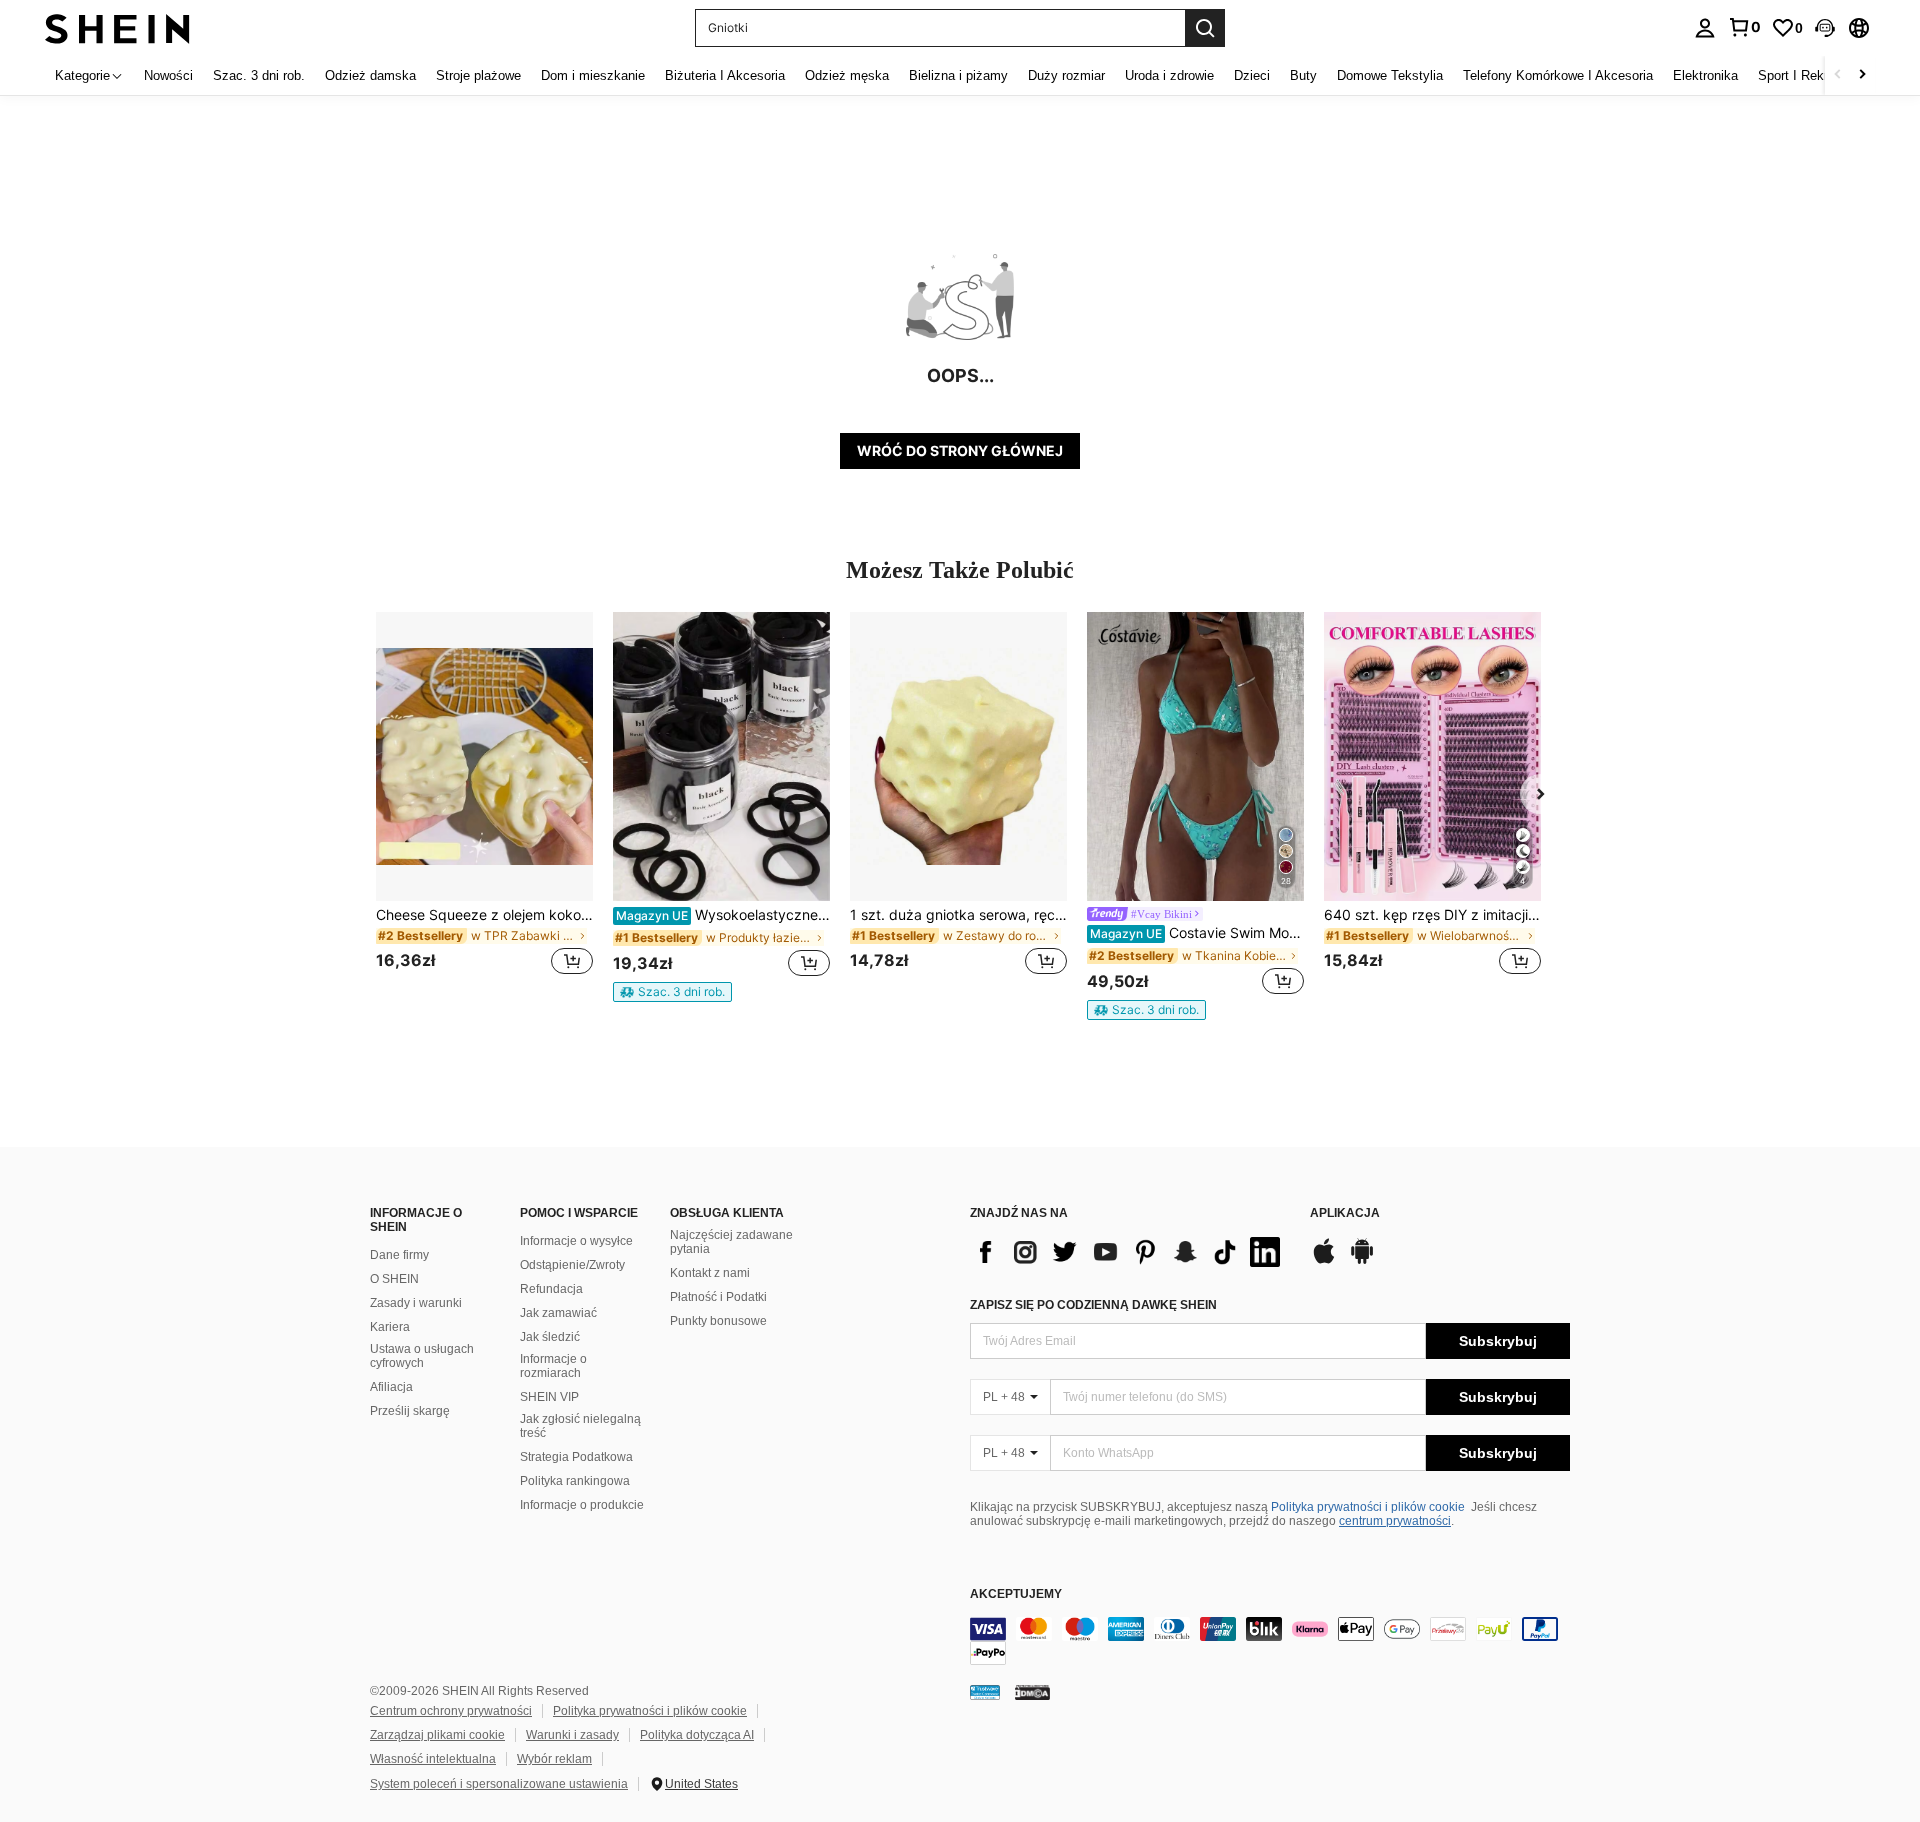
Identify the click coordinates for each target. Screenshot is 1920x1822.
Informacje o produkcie (582, 1505)
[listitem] (484, 805)
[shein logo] (117, 27)
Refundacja (551, 1289)
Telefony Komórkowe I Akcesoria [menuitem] (1558, 75)
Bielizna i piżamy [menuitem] (958, 75)
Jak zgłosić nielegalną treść (580, 1426)
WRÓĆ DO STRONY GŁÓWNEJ (960, 450)
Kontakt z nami (710, 1273)
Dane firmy (399, 1255)
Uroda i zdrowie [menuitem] (1169, 75)
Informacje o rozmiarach (553, 1366)
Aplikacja (1345, 1213)
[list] (1130, 1252)
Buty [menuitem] (1303, 75)
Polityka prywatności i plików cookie (1368, 1507)
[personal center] (1705, 28)
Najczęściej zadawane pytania (731, 1242)
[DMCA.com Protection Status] (1032, 1692)
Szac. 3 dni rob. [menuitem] (259, 75)
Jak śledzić (550, 1337)
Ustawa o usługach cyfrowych (422, 1356)
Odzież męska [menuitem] (847, 75)
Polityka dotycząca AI (697, 1735)
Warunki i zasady (572, 1735)
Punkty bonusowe (718, 1321)
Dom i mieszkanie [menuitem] (593, 75)
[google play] (1362, 1261)
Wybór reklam (554, 1759)
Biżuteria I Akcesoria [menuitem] (725, 75)
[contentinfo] (1270, 1641)
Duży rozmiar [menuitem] (1066, 75)
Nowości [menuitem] (168, 75)
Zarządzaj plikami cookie (437, 1735)
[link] (1744, 27)
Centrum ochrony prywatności (451, 1711)
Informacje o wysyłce (576, 1241)
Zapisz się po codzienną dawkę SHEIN (1093, 1305)
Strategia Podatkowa (576, 1457)
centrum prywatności (1395, 1521)
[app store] (1324, 1261)
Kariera (390, 1327)
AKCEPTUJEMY (1016, 1594)
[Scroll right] (1862, 75)
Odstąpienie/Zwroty (572, 1265)
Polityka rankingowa (575, 1481)
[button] (1825, 28)
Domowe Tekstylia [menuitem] (1390, 75)
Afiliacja (391, 1387)
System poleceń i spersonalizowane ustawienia (499, 1784)
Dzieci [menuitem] (1252, 75)
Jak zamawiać (558, 1313)
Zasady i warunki (416, 1303)
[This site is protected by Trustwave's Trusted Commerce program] (985, 1692)
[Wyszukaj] (1205, 28)
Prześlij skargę (410, 1411)
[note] (672, 992)
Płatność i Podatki (718, 1297)
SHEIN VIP (549, 1397)
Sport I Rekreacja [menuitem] (1808, 75)
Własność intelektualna (433, 1759)
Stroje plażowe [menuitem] (478, 75)
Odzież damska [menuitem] (370, 75)
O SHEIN (394, 1279)
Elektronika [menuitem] (1705, 75)
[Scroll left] (1838, 75)
